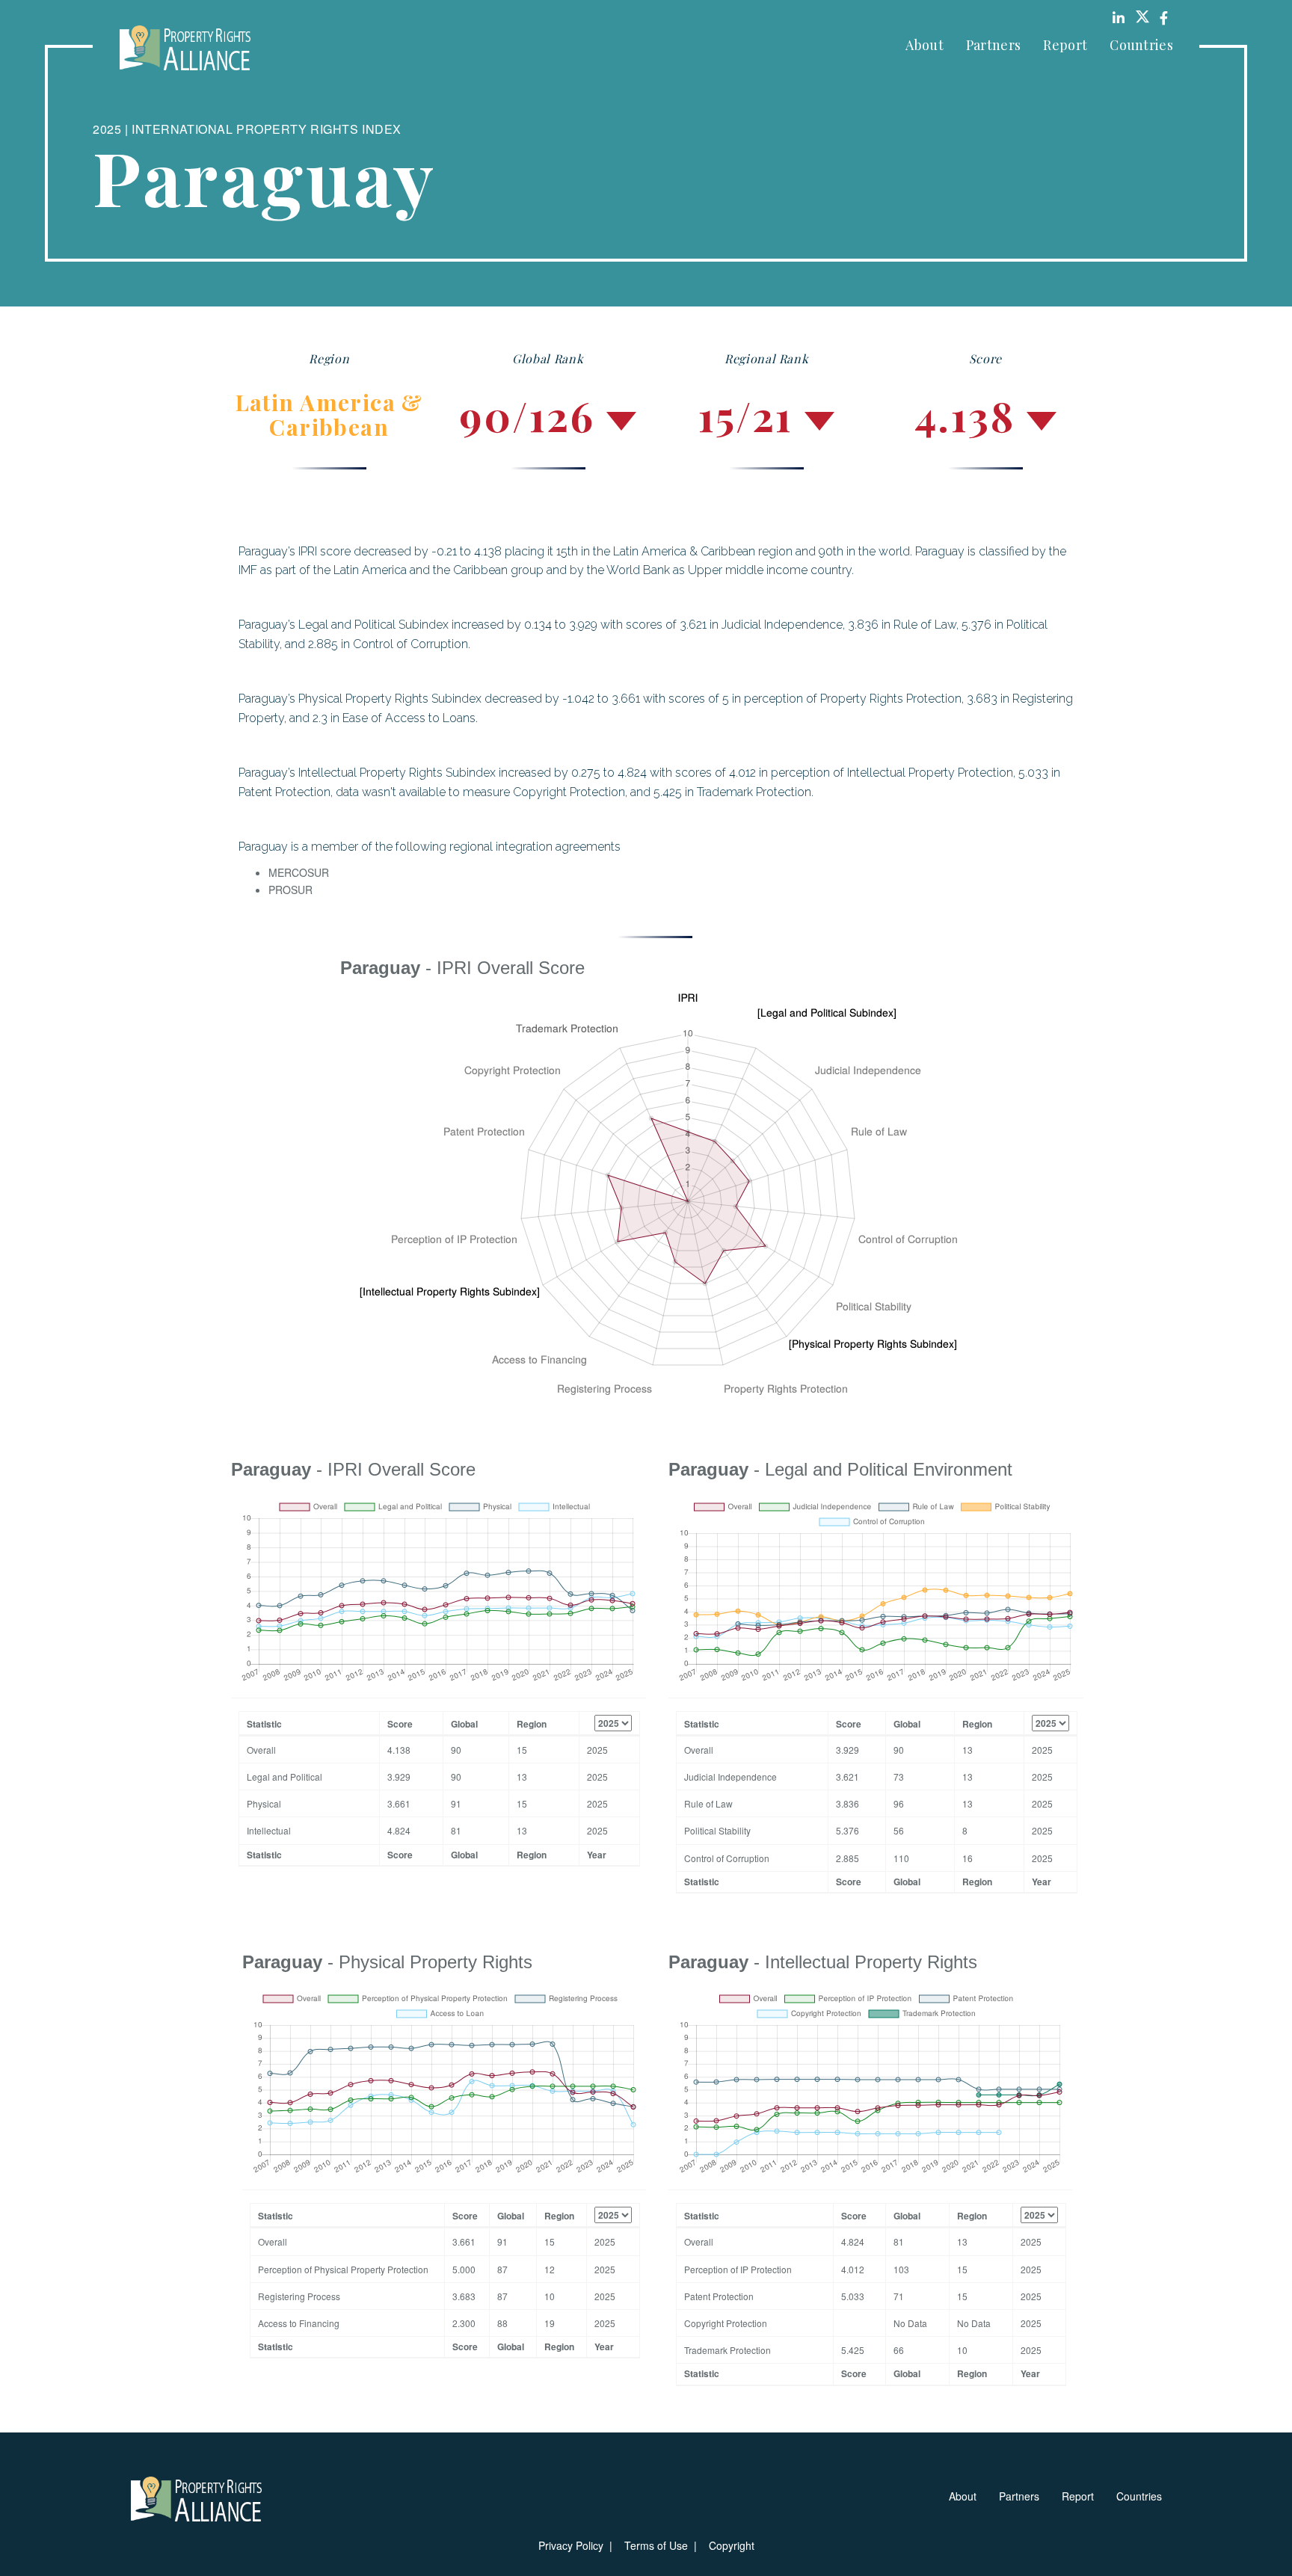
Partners (993, 45)
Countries (1141, 45)
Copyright (732, 2545)
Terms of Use (656, 2545)
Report (1065, 45)
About (925, 45)
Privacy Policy (571, 2545)
